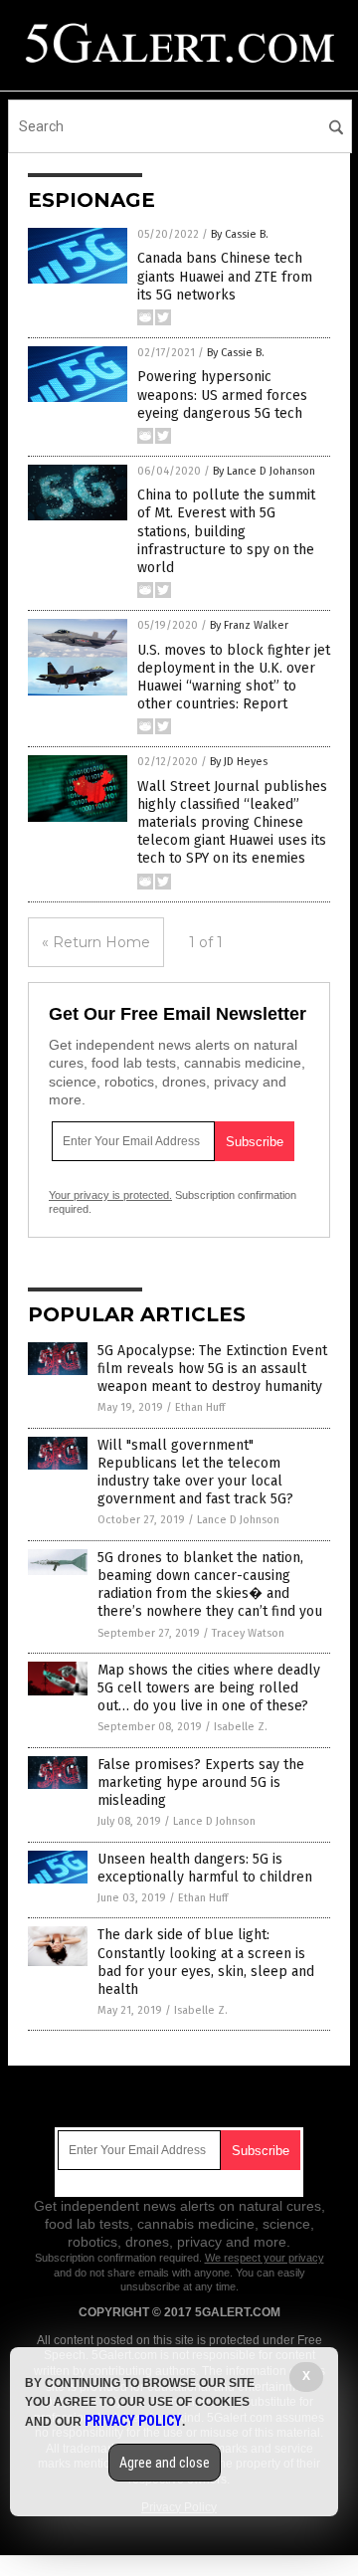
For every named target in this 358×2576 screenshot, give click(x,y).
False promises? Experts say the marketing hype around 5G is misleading (201, 1783)
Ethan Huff (200, 1407)
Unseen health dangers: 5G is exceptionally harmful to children (205, 1868)
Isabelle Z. (241, 1727)
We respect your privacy (265, 2258)
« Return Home (96, 942)
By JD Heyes (239, 762)
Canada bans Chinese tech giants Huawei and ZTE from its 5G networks (225, 276)
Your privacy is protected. (110, 1195)
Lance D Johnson (238, 1520)
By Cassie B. (240, 234)
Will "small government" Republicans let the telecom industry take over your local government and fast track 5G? (195, 1473)
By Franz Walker (249, 625)
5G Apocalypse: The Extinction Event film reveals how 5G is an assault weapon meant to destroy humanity (212, 1369)
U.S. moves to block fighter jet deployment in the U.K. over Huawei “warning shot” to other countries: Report (234, 678)
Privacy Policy (133, 2421)
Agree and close (165, 2463)
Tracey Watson (248, 1633)
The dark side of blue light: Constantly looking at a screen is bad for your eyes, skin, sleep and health (206, 1962)
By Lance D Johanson (264, 471)
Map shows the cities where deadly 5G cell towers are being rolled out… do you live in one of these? (209, 1688)
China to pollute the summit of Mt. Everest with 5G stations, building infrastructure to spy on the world (226, 531)
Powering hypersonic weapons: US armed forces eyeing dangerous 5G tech (222, 395)
